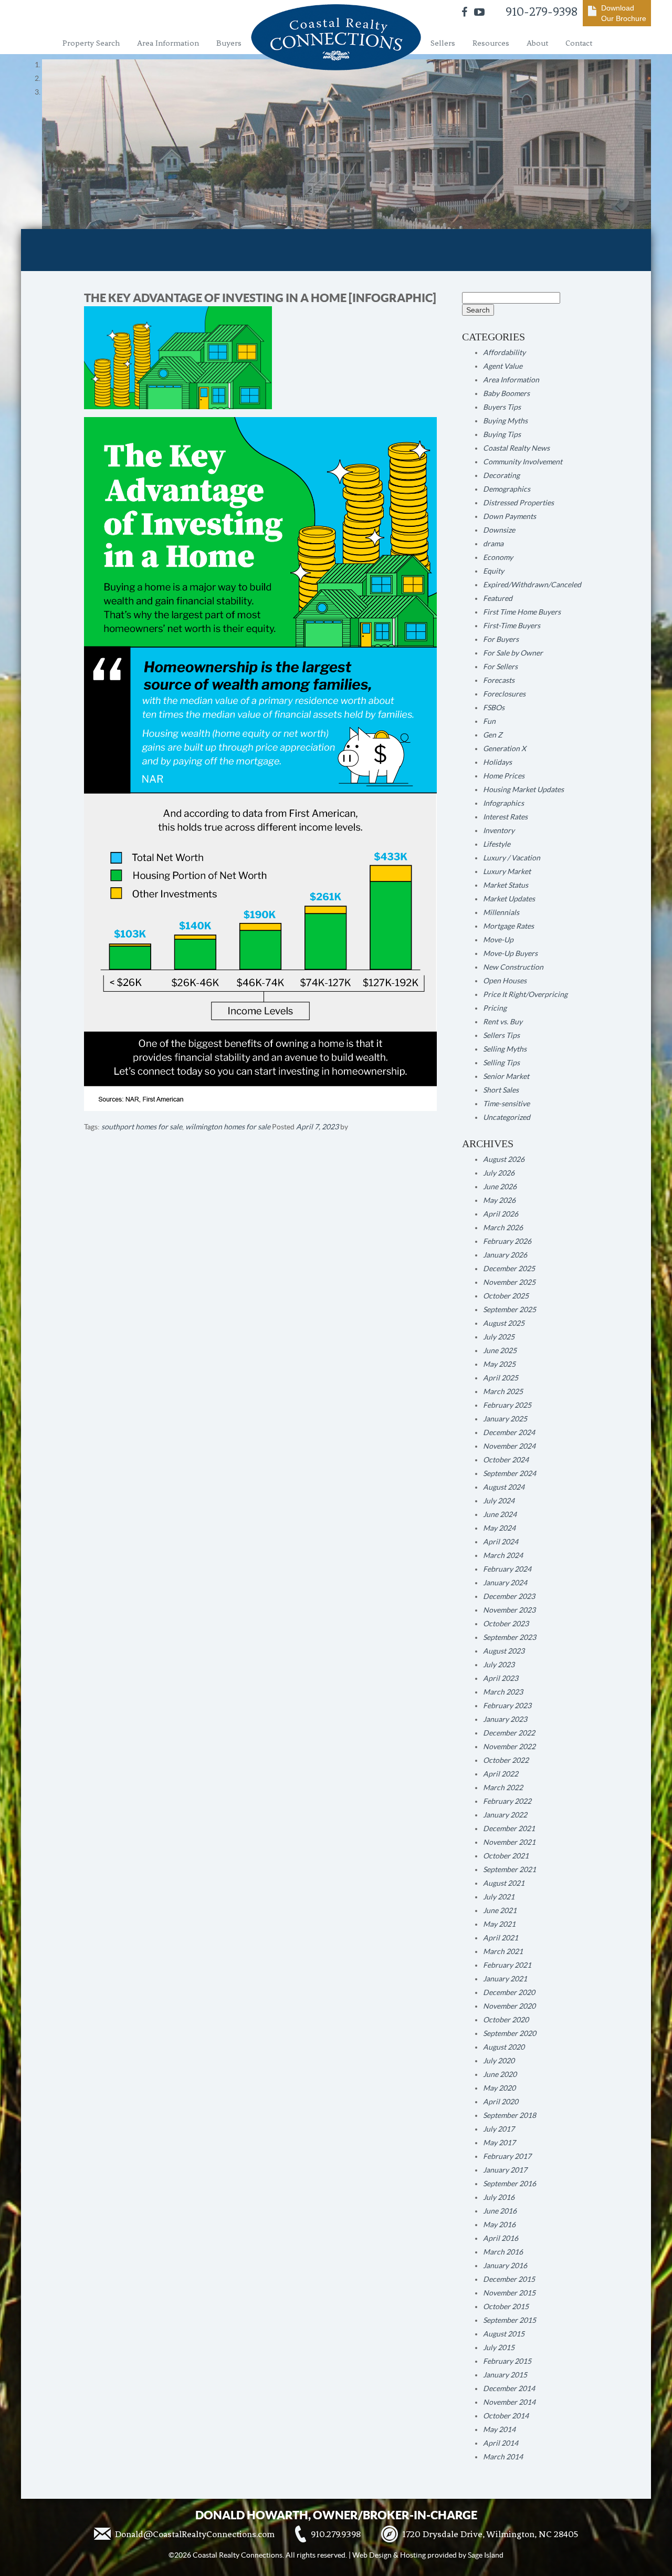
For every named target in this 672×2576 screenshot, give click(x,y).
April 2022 (501, 1774)
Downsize (499, 530)
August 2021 (504, 1883)
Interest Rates (505, 817)
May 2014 (499, 2429)
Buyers (229, 43)
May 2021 (499, 1924)
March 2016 (503, 2252)
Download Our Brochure (624, 13)
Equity (493, 571)
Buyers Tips (502, 407)
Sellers (443, 43)
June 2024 (500, 1514)
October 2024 (506, 1460)
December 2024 (509, 1432)
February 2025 (507, 1405)
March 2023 (503, 1692)
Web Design (372, 2555)
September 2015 (510, 2320)
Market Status (506, 885)
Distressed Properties (518, 503)
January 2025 (505, 1419)
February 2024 (507, 1569)
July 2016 (499, 2197)
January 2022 (505, 1815)
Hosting (413, 2555)
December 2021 (509, 1829)
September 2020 (510, 2033)
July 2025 (499, 1337)
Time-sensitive (506, 1104)
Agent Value (503, 366)
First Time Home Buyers (522, 612)
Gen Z (493, 735)
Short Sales (501, 1090)
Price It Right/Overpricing (525, 994)
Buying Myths (505, 421)
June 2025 (500, 1351)
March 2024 (503, 1555)
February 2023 (507, 1706)
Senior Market (506, 1076)
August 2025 (504, 1323)
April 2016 (501, 2238)
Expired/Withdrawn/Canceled (532, 585)
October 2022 (506, 1760)
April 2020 (501, 2102)
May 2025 (499, 1364)
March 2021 (503, 1951)
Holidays (497, 762)
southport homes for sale (142, 1127)
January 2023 (505, 1719)
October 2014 (506, 2416)
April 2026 (501, 1214)
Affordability (504, 352)
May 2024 (499, 1528)
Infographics (503, 803)
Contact (579, 43)
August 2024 (504, 1487)
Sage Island (486, 2555)
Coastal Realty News (516, 448)
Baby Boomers (506, 393)
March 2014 (503, 2457)
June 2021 (500, 1910)
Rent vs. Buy (503, 1022)
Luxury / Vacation (512, 858)
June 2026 (500, 1187)
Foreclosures (504, 694)
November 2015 (509, 2293)
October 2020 (506, 2020)
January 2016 (505, 2266)
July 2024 (499, 1501)
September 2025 (510, 1310)
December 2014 (509, 2388)
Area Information (168, 43)
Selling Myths (505, 1049)
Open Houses (505, 981)
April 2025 (501, 1378)
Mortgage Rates (508, 926)
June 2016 (500, 2211)
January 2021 (505, 1979)
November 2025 (509, 1282)
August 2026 (504, 1159)
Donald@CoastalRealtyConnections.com (195, 2534)
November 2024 (509, 1446)
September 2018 (510, 2115)
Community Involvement (523, 462)
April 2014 (501, 2443)
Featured (498, 598)
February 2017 (507, 2156)
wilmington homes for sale (228, 1127)
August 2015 (504, 2334)
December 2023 (509, 1596)
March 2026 (503, 1228)
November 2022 (509, 1747)
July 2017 (499, 2129)
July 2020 (499, 2061)
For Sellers (500, 667)
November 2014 (509, 2402)
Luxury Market (507, 871)
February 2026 (507, 1241)
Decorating (501, 475)
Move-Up (498, 940)
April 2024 (501, 1542)
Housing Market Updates (523, 790)
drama (493, 544)
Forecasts (499, 680)
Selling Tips (501, 1063)
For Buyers (501, 639)
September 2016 (510, 2184)
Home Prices (504, 776)
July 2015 (499, 2348)
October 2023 (506, 1624)
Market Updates (509, 899)
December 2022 (509, 1733)
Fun (489, 721)
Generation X (505, 749)
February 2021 (507, 1965)
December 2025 (509, 1269)
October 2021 (506, 1856)
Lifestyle (497, 844)
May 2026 (499, 1200)
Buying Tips (502, 434)
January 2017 (505, 2170)
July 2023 (499, 1665)
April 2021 (501, 1938)
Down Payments (510, 516)
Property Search (91, 43)
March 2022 (503, 1788)
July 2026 (499, 1173)
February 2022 (507, 1801)
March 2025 (503, 1391)
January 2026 (505, 1255)
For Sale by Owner (513, 653)
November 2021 (509, 1842)
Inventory (499, 830)
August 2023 (504, 1651)
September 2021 (510, 1869)
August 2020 (504, 2047)
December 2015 (509, 2279)
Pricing (495, 1008)
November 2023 (509, 1610)
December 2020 (509, 1992)
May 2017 (499, 2143)
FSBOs (494, 708)
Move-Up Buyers (510, 953)
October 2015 (506, 2307)
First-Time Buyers (512, 626)
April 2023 (501, 1678)
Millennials (501, 912)
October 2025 (506, 1296)
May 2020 (499, 2088)
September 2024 (510, 1473)
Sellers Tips (501, 1035)
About (537, 43)
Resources (491, 43)
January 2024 (505, 1583)
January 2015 (505, 2375)
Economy (498, 557)
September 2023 (510, 1637)
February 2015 (507, 2361)
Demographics (507, 489)
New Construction (513, 967)
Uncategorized (507, 1117)
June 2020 (500, 2074)
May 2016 (499, 2225)
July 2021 (499, 1897)
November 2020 (509, 2006)
